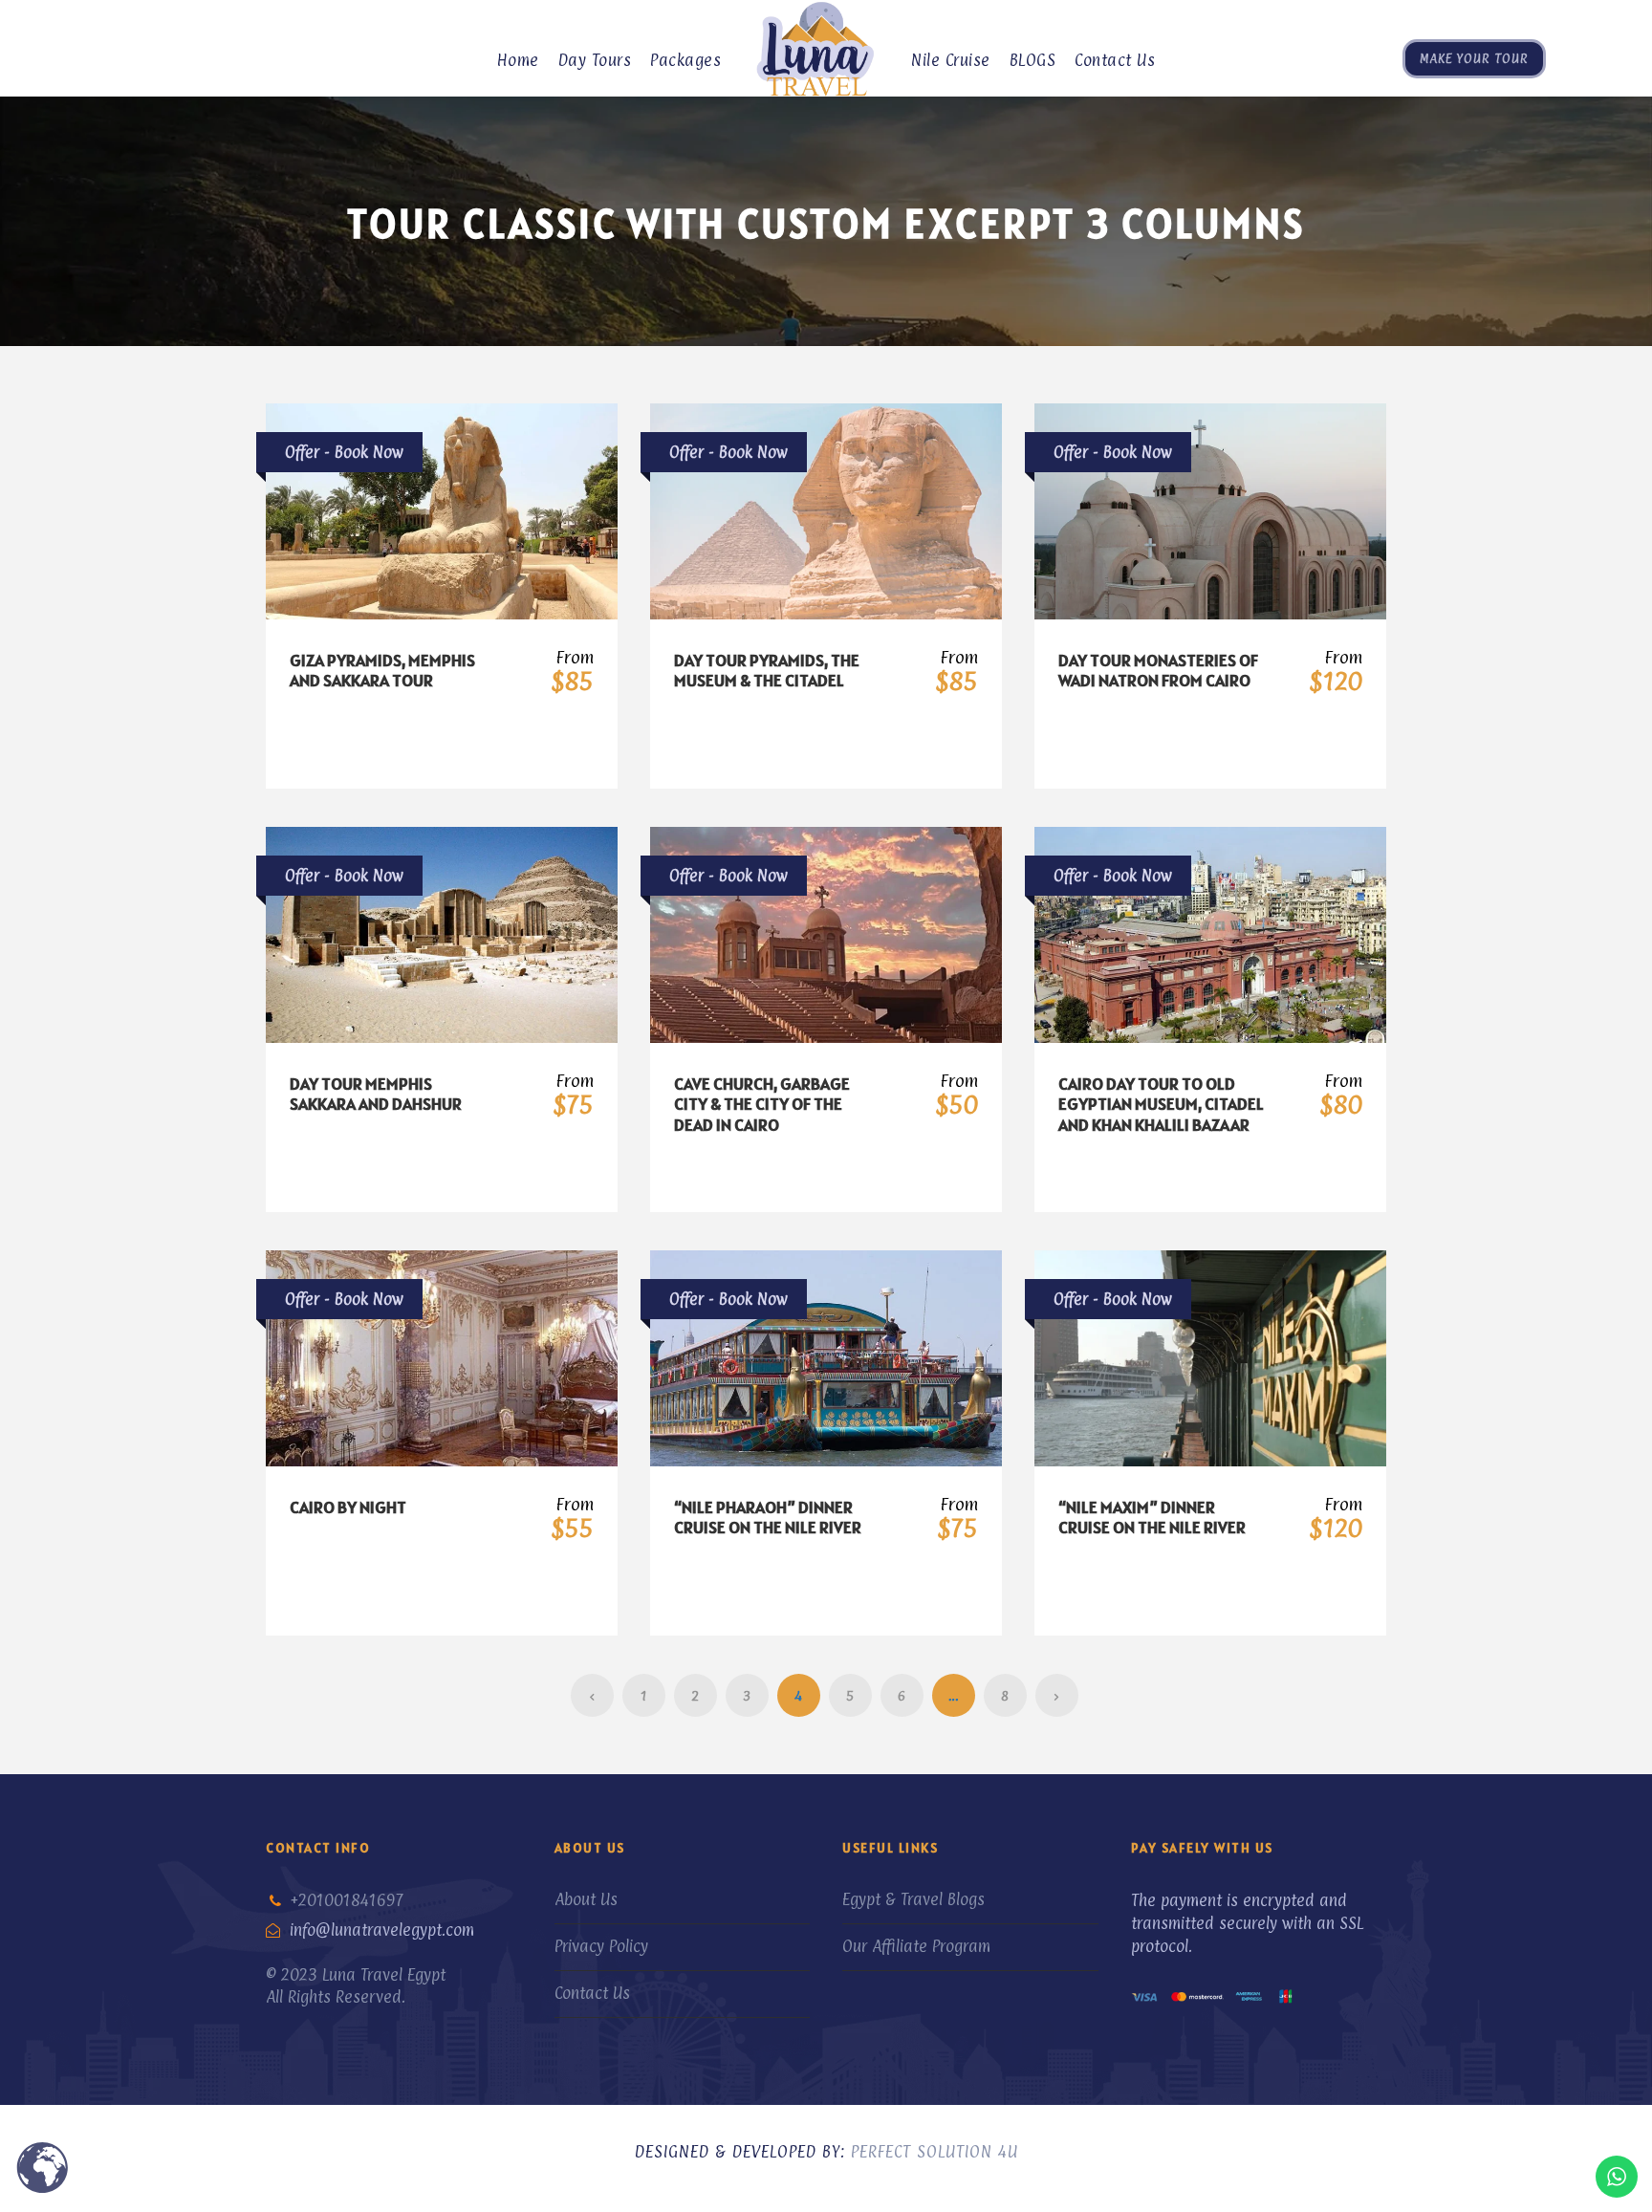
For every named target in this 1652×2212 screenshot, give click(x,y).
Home (518, 60)
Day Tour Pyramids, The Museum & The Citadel (767, 671)
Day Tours (595, 60)
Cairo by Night (348, 1507)
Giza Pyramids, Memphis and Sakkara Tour (382, 671)
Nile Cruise (951, 60)
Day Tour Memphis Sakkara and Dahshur (376, 1094)
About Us (586, 1899)
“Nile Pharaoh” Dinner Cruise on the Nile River (768, 1518)
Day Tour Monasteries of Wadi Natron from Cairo (1158, 671)
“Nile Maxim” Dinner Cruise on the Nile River (1152, 1518)
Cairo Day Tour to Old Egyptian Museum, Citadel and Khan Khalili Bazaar (1161, 1104)
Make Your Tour (1474, 58)
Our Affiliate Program (916, 1946)
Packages (685, 60)
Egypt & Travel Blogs (913, 1899)
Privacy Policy (601, 1946)
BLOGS (1033, 60)
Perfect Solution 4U (935, 2152)
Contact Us (1115, 60)
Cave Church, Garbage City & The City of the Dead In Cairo (762, 1104)
